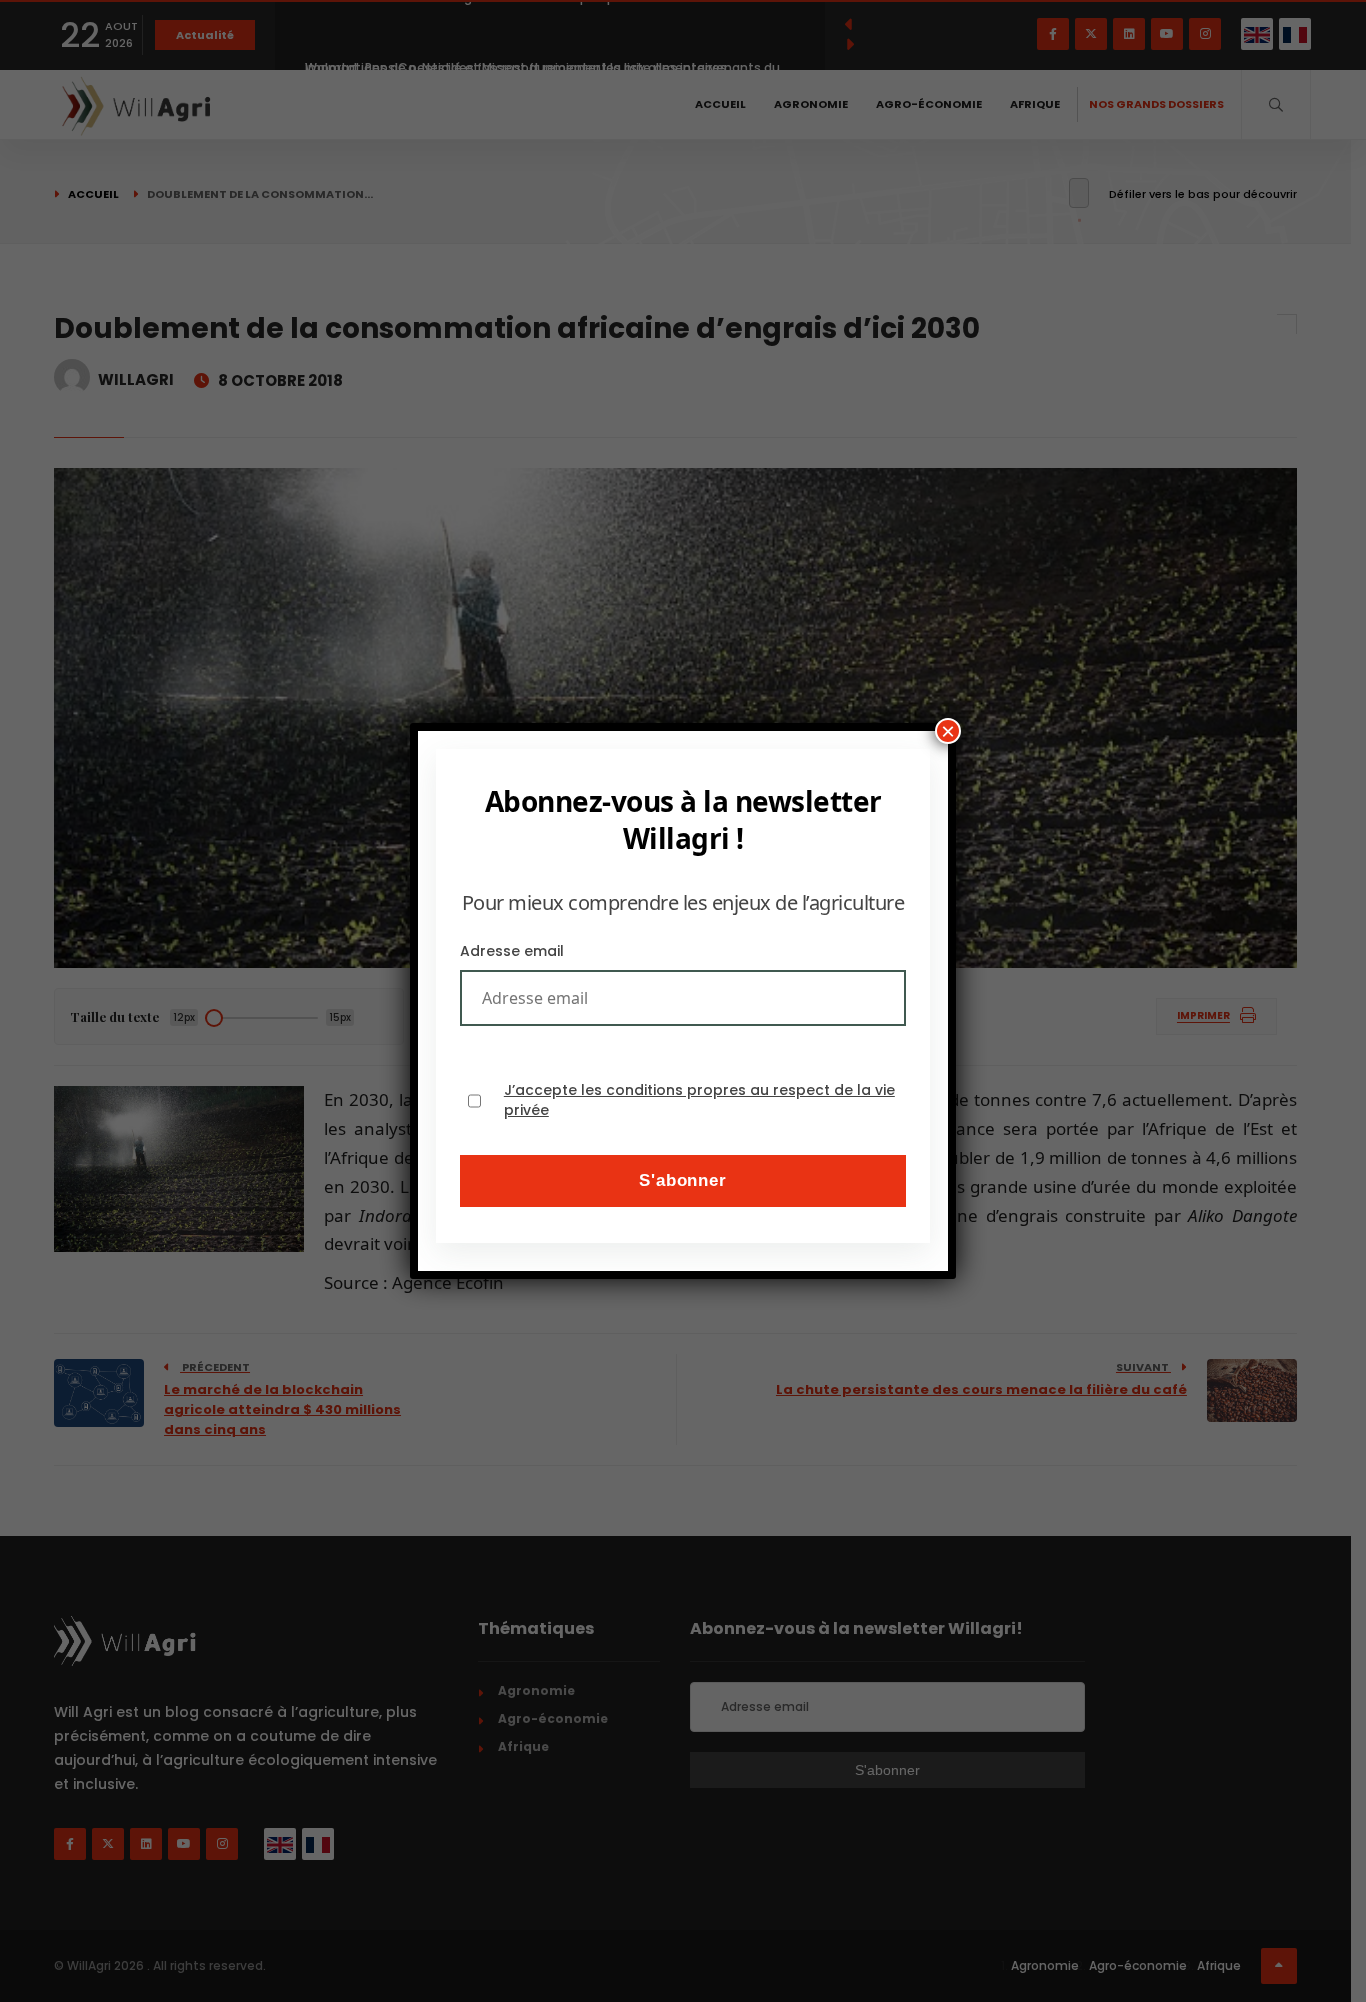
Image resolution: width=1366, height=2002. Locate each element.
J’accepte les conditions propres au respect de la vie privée (699, 1100)
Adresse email (512, 951)
